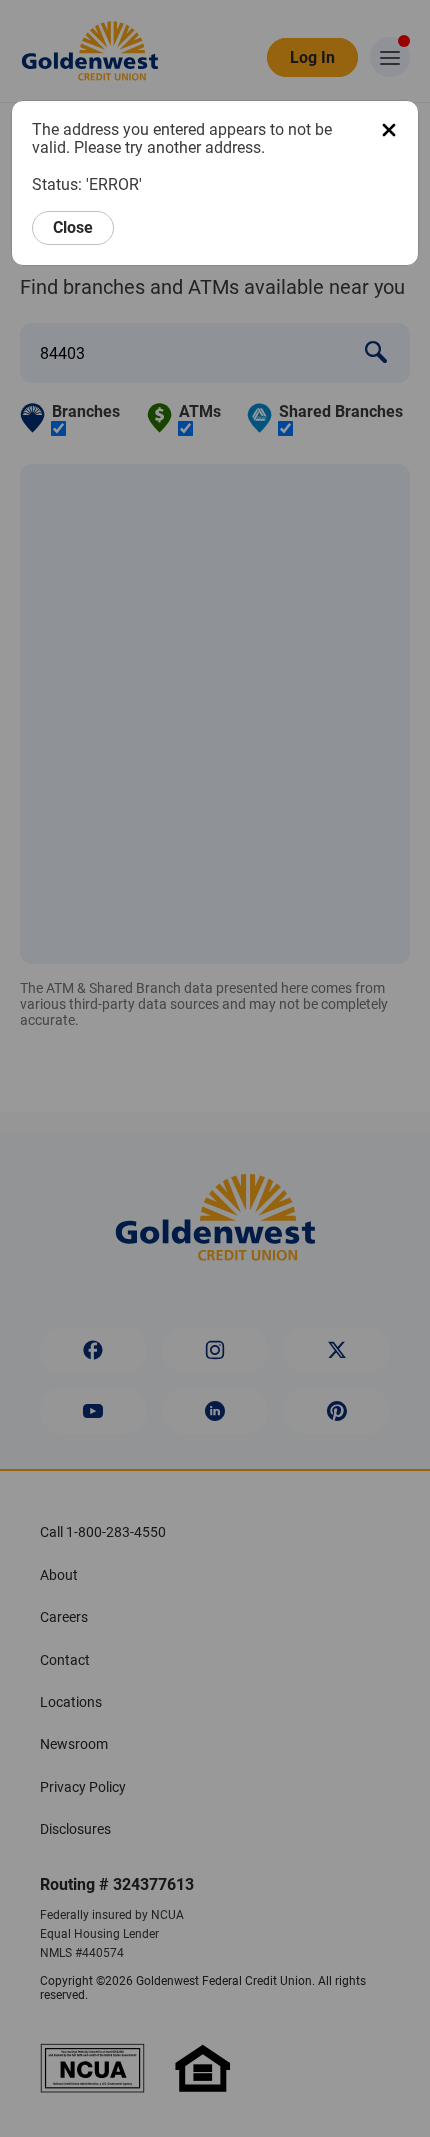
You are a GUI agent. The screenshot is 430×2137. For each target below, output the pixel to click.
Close (73, 227)
